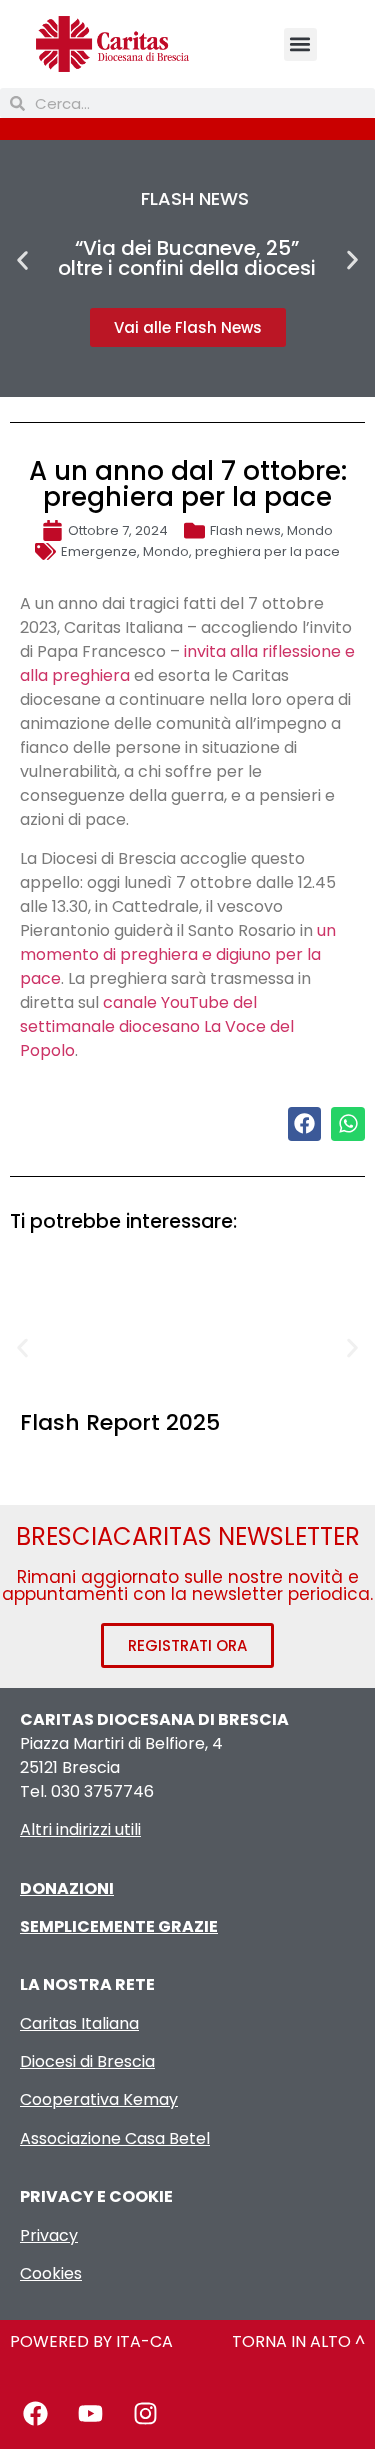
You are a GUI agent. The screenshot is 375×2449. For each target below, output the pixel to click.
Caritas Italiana (79, 2023)
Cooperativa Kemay (99, 2099)
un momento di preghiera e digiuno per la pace (178, 954)
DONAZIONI (67, 1888)
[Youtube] (90, 2414)
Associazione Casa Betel (115, 2138)
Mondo (310, 530)
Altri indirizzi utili (80, 1829)
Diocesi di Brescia (87, 2061)
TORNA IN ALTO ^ (298, 2341)
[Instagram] (145, 2414)
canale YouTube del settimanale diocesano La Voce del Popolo (157, 1026)
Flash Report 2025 (120, 1422)
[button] (300, 44)
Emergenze (99, 551)
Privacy (49, 2235)
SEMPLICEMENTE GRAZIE (119, 1926)
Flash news (245, 530)
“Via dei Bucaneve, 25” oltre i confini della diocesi (187, 258)
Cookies (51, 2273)
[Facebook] (35, 2414)
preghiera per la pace (267, 551)
